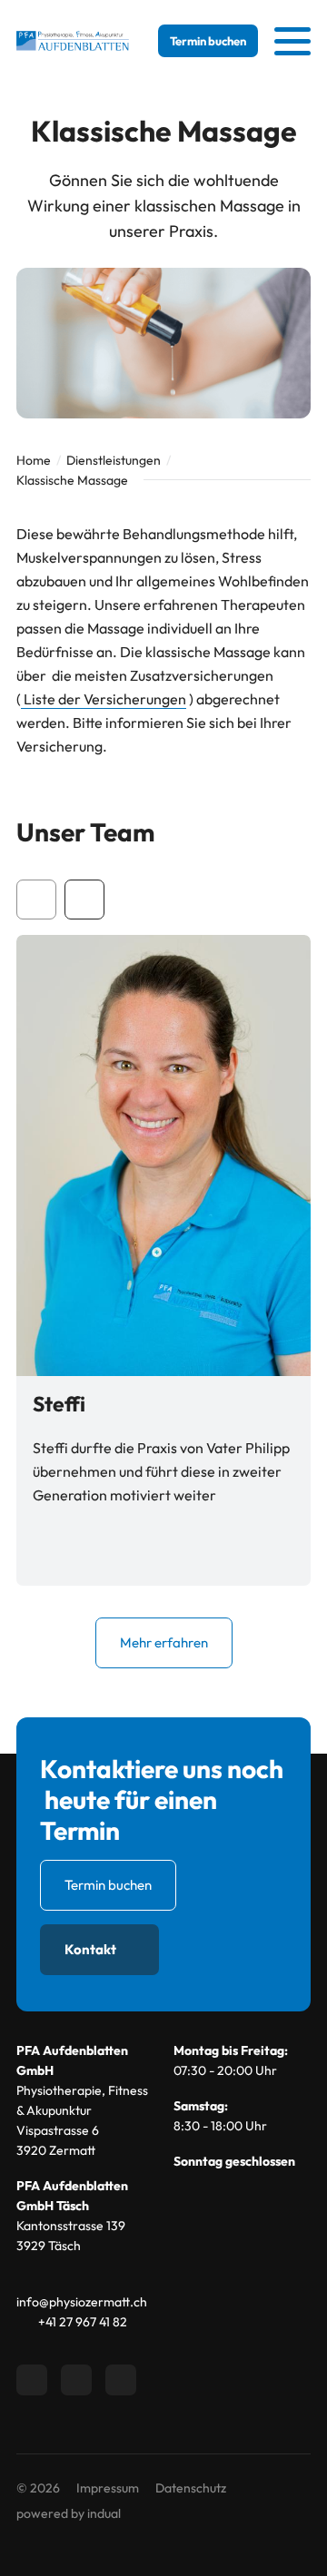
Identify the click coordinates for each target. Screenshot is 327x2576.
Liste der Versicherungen (104, 699)
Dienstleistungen (114, 460)
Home (34, 460)
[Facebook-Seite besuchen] (32, 2380)
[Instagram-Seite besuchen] (121, 2380)
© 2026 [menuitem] (38, 2488)
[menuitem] (108, 2488)
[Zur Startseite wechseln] (73, 41)
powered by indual (69, 2513)
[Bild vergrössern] (163, 1155)
